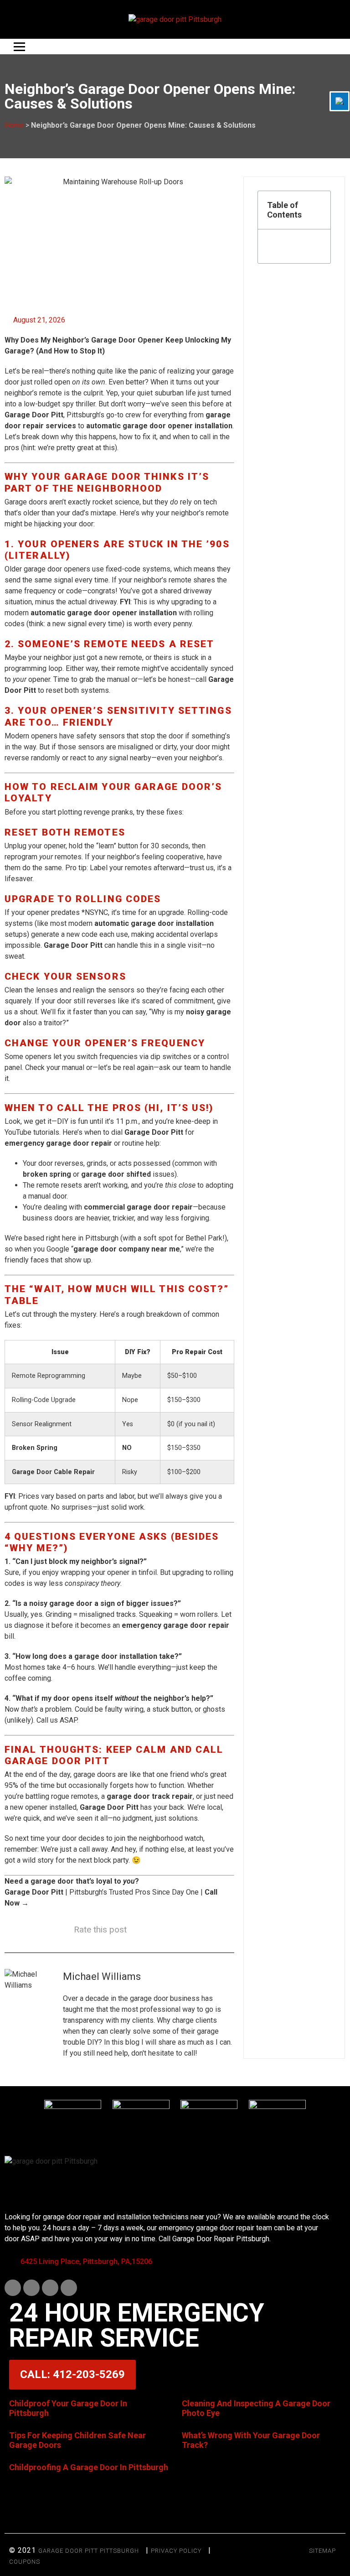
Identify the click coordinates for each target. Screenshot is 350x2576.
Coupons (25, 2562)
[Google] (69, 2288)
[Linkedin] (31, 2288)
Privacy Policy (176, 2551)
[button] (319, 210)
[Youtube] (50, 2288)
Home (14, 125)
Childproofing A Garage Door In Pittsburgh (89, 2467)
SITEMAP (322, 2551)
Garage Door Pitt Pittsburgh (89, 2551)
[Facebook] (13, 2288)
